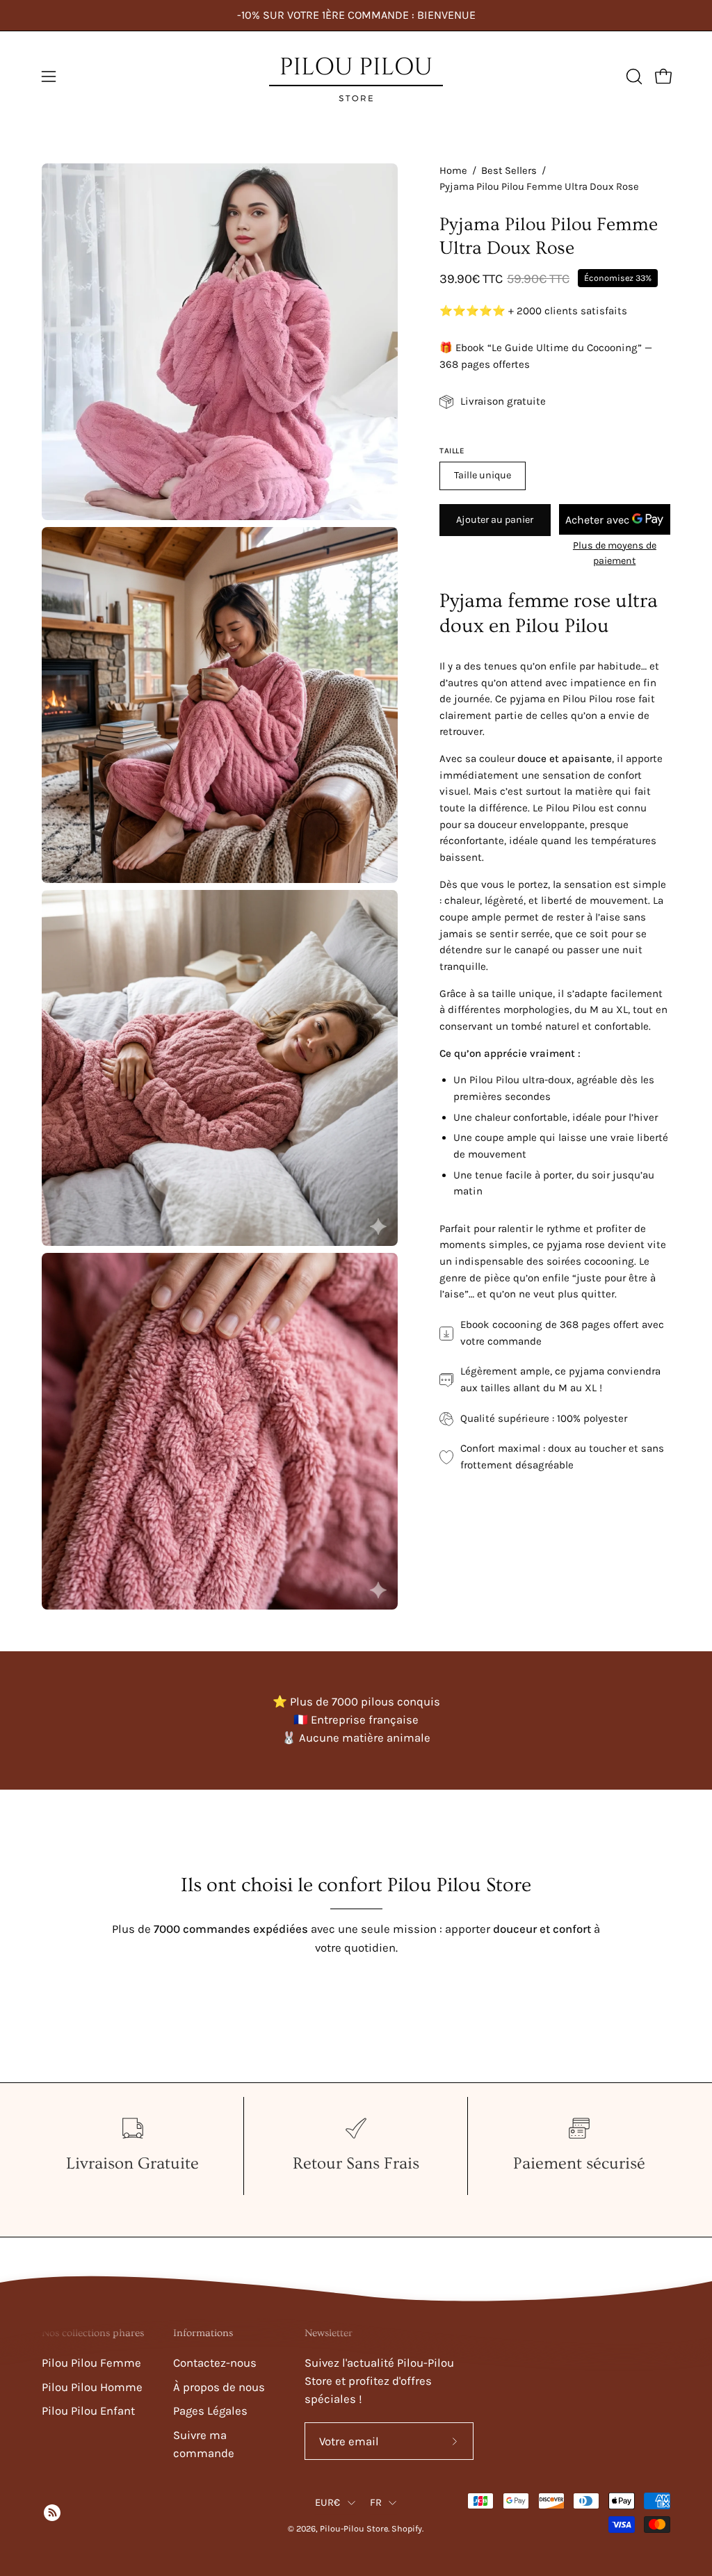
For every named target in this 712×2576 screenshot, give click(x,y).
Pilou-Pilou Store (354, 2528)
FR (376, 2503)
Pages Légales (210, 2411)
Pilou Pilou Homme (92, 2387)
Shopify (407, 2528)
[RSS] (50, 2513)
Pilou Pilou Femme (91, 2363)
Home (453, 171)
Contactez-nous (215, 2363)
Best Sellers (509, 171)
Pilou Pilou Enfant (88, 2411)
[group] (356, 15)
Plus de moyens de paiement (615, 553)
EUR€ (328, 2503)
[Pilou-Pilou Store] (356, 76)
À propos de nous (219, 2387)
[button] (633, 76)
